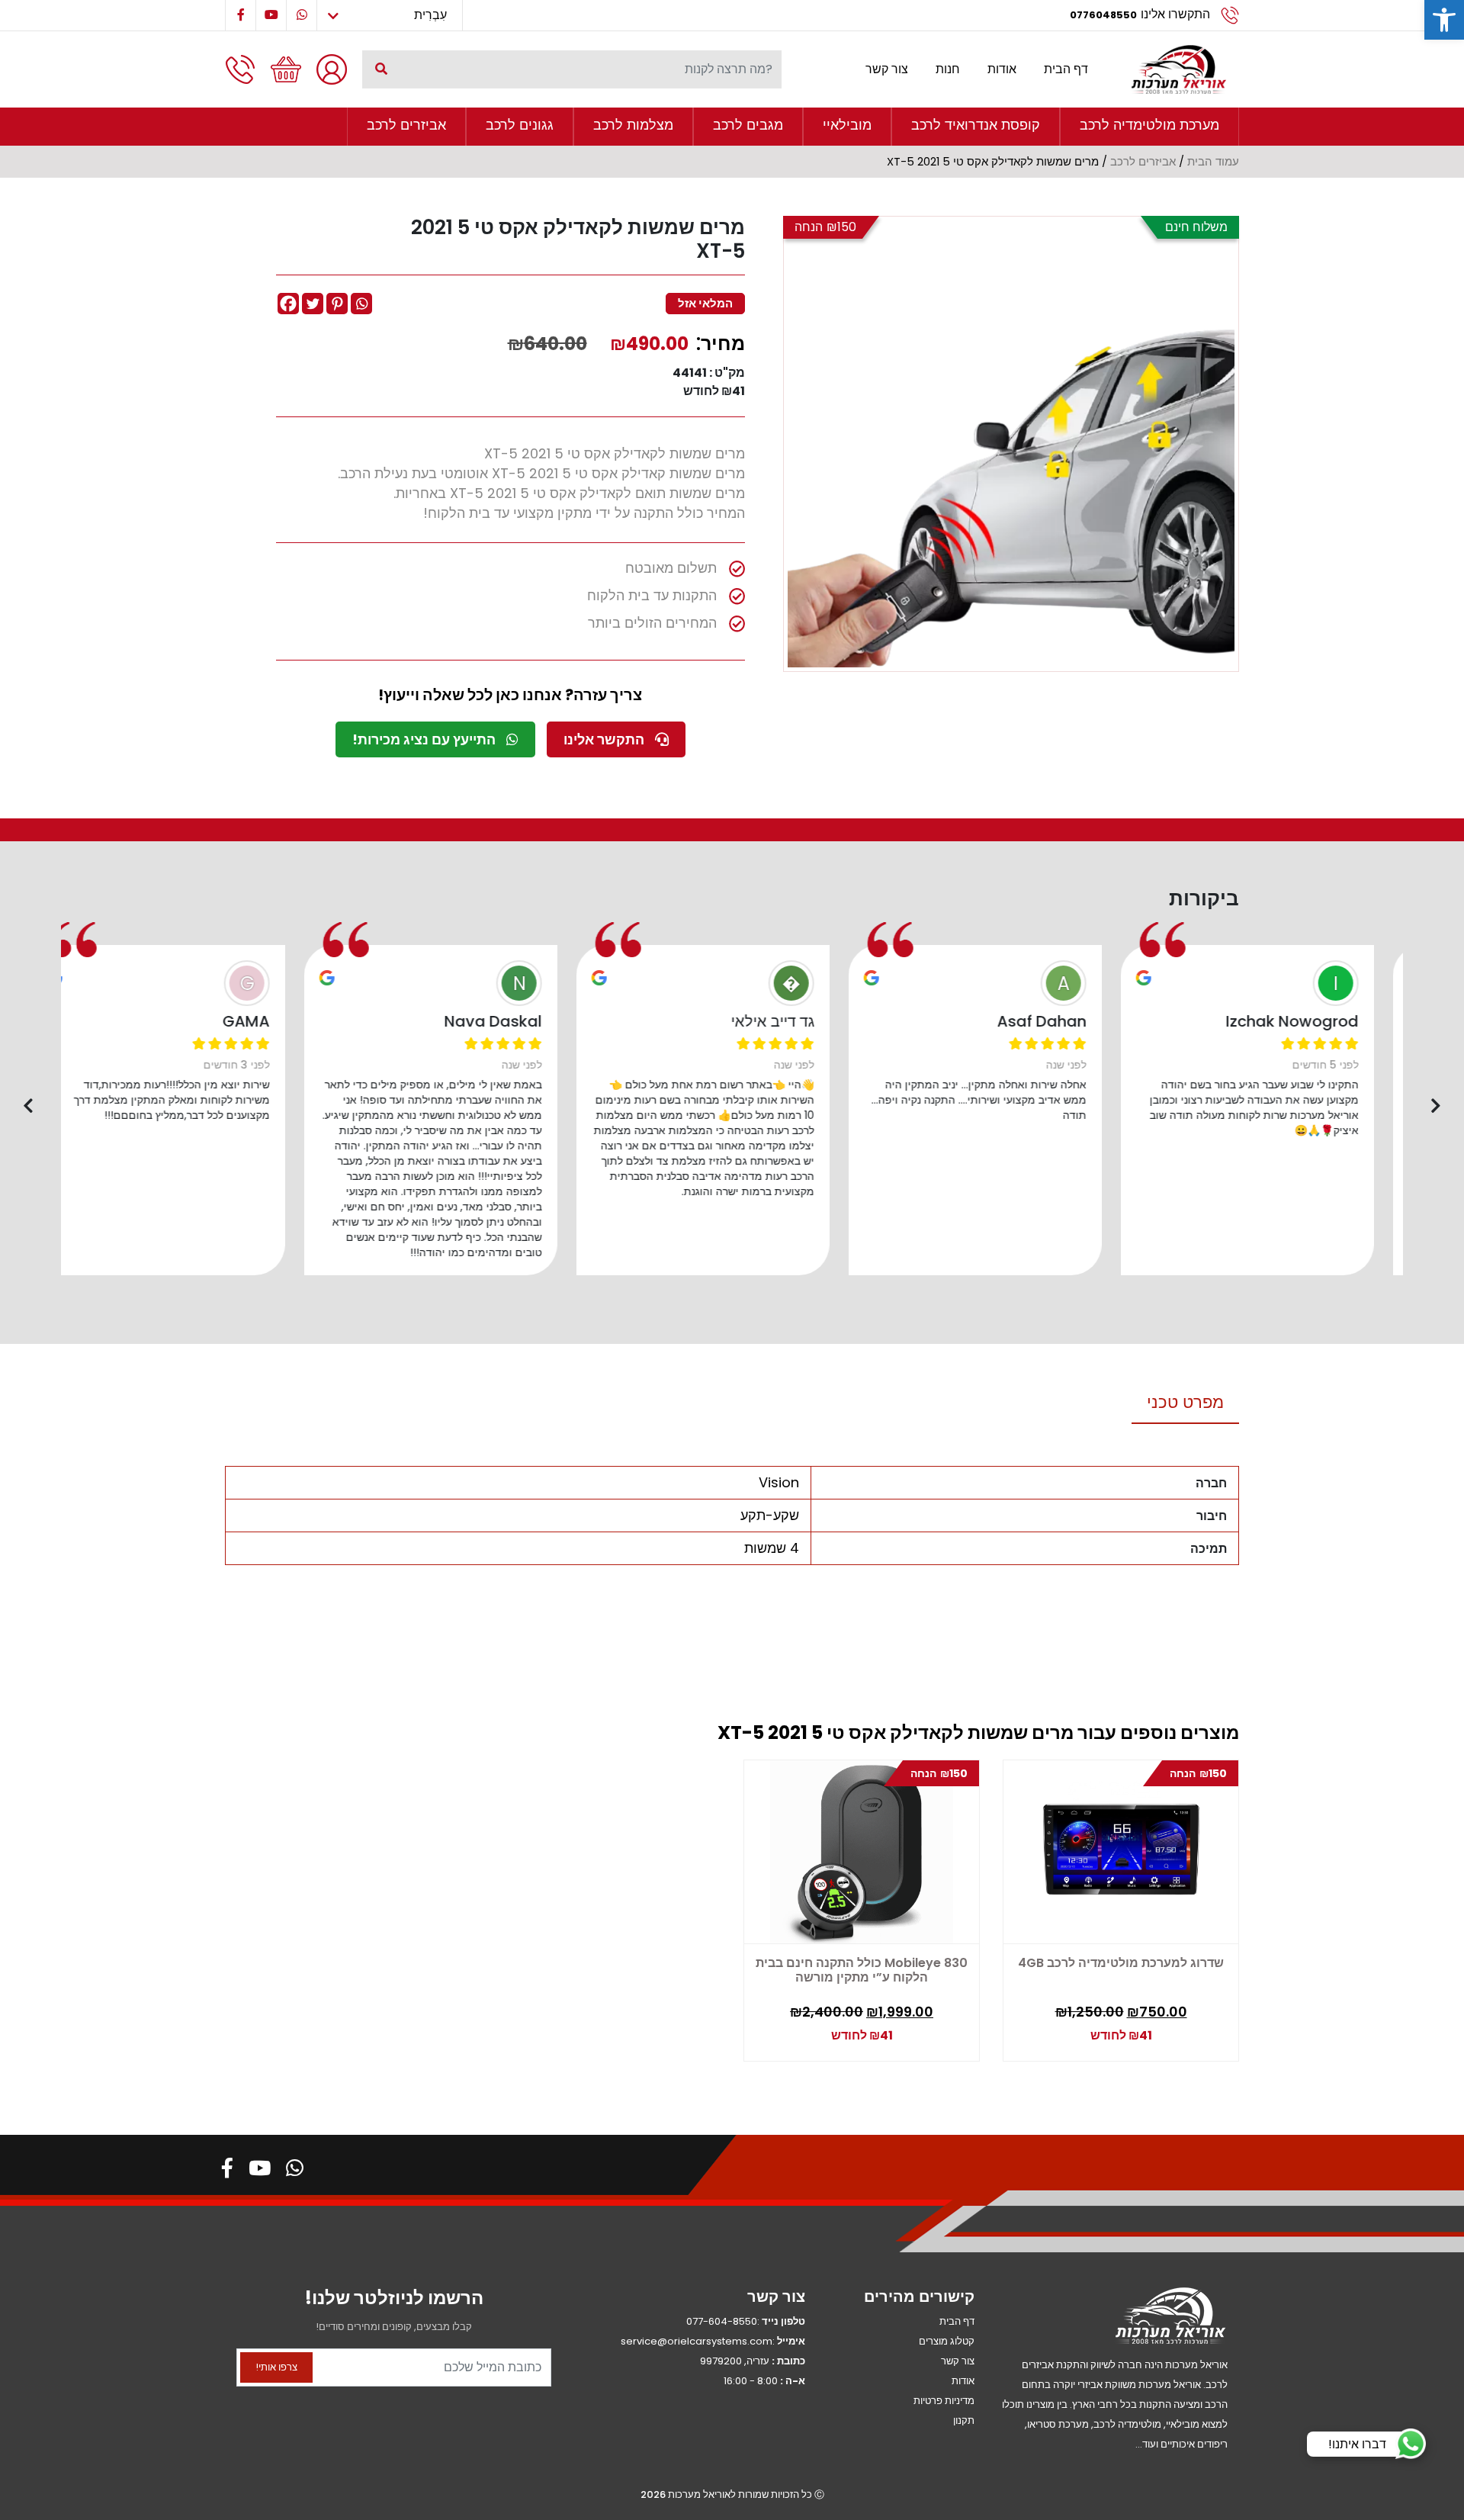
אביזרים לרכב (406, 125)
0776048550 (1103, 15)
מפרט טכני (1185, 1402)
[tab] (1185, 1403)
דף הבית (1066, 69)
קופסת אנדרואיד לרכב (976, 125)
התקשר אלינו (605, 739)
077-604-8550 (722, 2321)
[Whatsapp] (361, 304)
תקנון (964, 2420)
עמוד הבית (1213, 162)
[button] (1444, 20)
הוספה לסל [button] (798, 2028)
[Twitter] (313, 304)
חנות (948, 69)
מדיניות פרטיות (944, 2401)
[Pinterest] (337, 304)
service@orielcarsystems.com (697, 2341)
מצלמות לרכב (633, 125)
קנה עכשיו (864, 2032)
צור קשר (887, 69)
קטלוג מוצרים (947, 2341)
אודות (1002, 69)
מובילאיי (847, 125)
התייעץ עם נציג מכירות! (425, 739)
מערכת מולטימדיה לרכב (1149, 125)
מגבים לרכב (748, 125)
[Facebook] (288, 304)
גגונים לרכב (520, 125)
